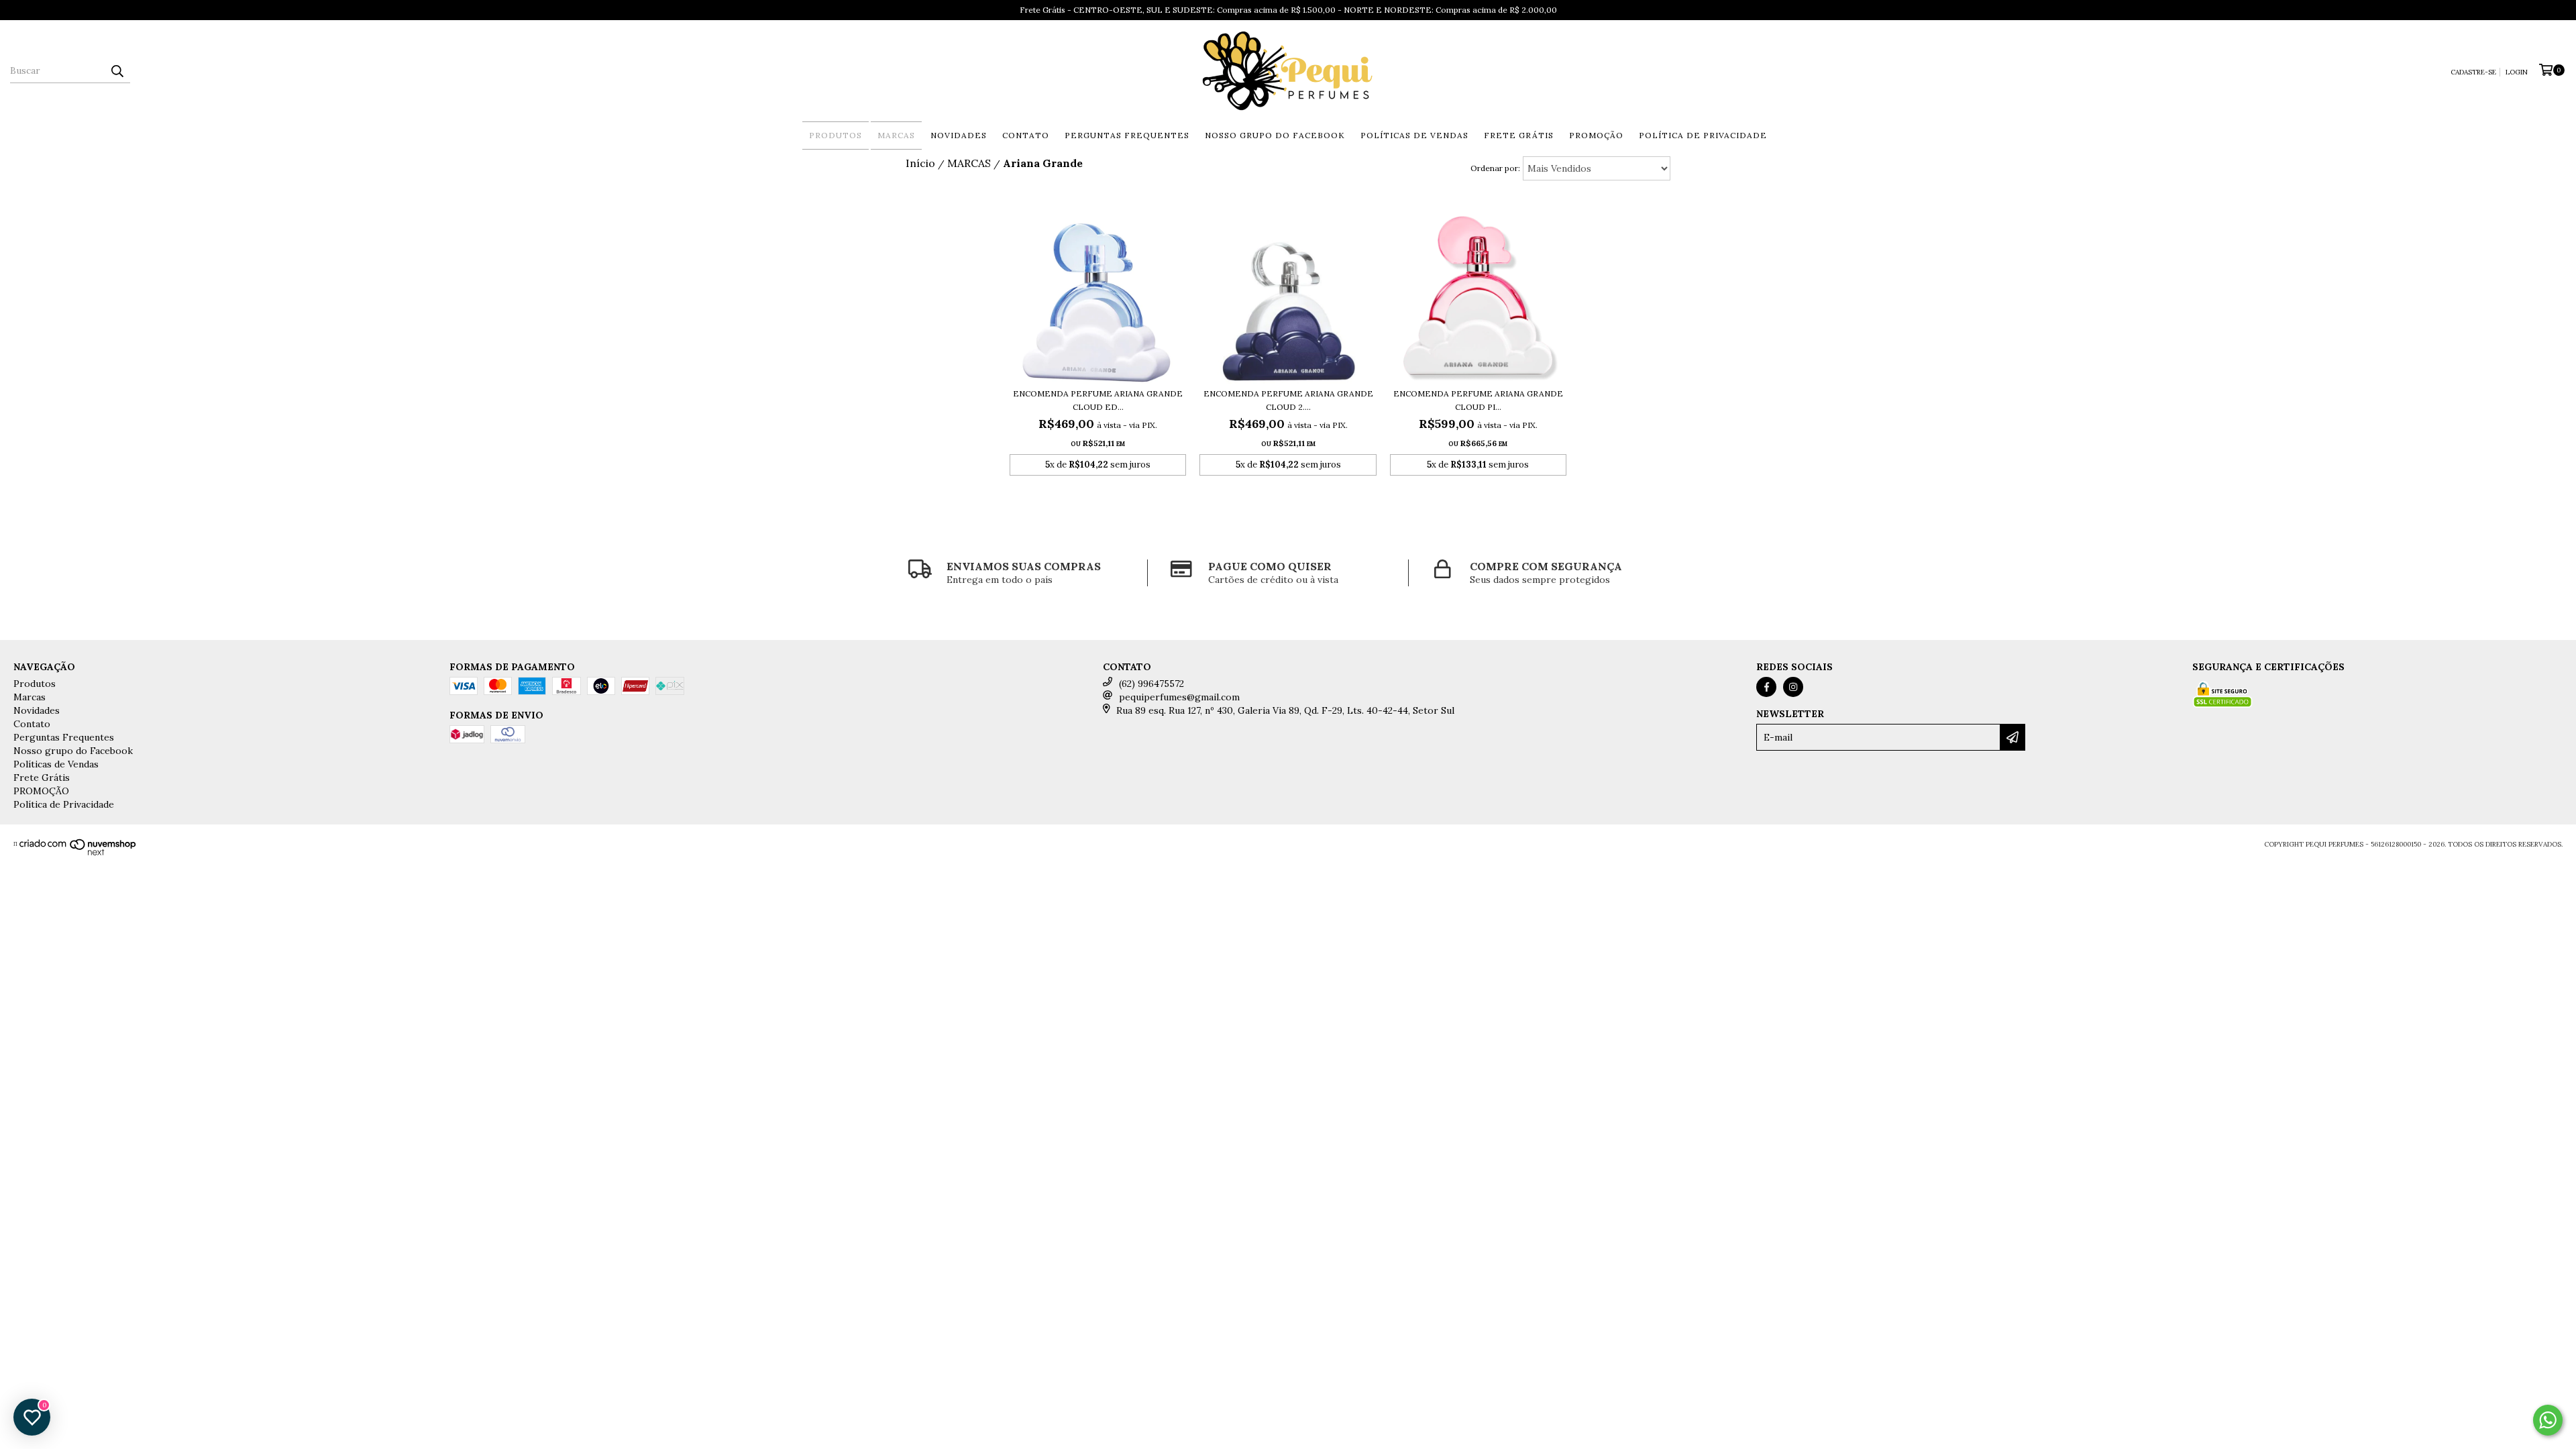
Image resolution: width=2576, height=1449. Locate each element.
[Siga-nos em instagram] (1793, 687)
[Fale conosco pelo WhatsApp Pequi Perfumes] (2548, 1420)
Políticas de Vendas (1414, 135)
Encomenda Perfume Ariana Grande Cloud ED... (1098, 400)
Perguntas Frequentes (1127, 135)
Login (2517, 72)
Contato (1026, 135)
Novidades (959, 135)
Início (920, 163)
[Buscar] (117, 71)
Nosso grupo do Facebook (1275, 135)
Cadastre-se (2473, 72)
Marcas (896, 135)
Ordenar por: (1495, 168)
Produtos (836, 135)
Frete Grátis (1519, 135)
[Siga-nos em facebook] (1766, 687)
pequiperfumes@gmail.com (1179, 697)
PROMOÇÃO (1596, 135)
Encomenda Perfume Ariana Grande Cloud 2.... (1288, 400)
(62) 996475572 (1151, 684)
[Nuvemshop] (78, 854)
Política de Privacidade (1703, 135)
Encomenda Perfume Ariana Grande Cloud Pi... (1478, 400)
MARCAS (969, 163)
